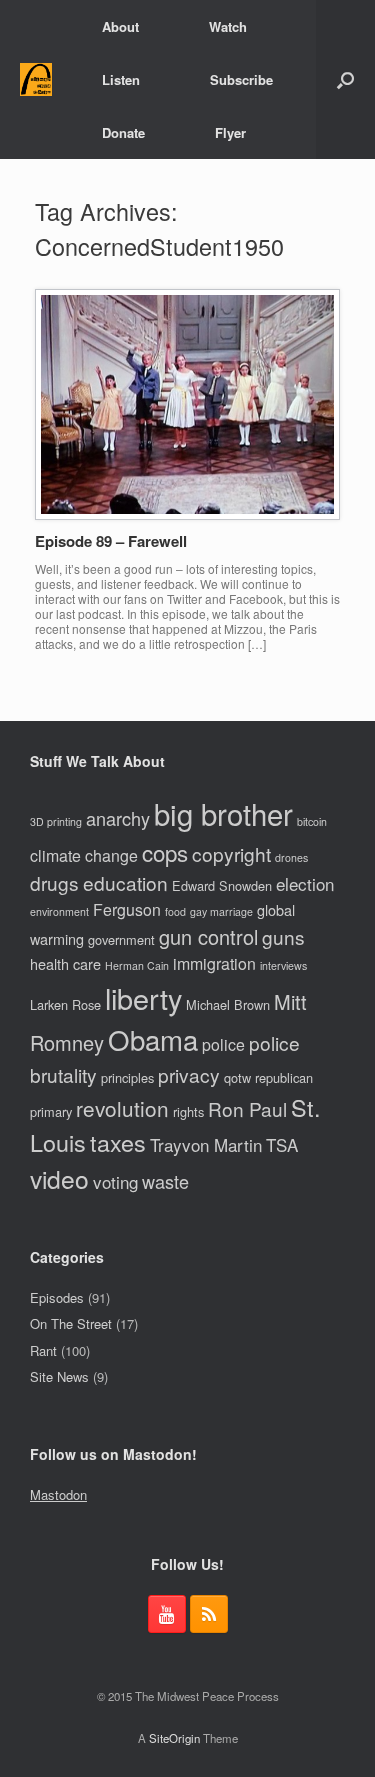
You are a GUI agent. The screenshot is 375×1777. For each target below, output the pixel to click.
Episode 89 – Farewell (111, 541)
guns (283, 936)
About (120, 26)
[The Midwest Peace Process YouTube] (167, 1614)
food (175, 911)
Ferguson (127, 909)
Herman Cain (137, 965)
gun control (208, 936)
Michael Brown (228, 1004)
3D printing (56, 821)
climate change (84, 855)
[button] (345, 79)
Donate (123, 132)
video (59, 1178)
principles (127, 1077)
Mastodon (58, 1494)
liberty (143, 997)
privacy (189, 1074)
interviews (283, 965)
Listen (121, 79)
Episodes (57, 1297)
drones (291, 857)
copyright (231, 853)
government (121, 939)
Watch (228, 26)
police (223, 1044)
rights (188, 1111)
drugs (54, 882)
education (125, 882)
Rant (43, 1350)
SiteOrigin (174, 1738)
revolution (122, 1108)
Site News (59, 1376)
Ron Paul (247, 1108)
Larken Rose (65, 1004)
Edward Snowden (222, 885)
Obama (153, 1039)
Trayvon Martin (206, 1144)
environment (59, 911)
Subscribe (241, 79)
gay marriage (221, 911)
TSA (282, 1144)
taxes (118, 1142)
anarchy (118, 818)
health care (65, 963)
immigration (214, 963)
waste (165, 1181)
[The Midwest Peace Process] (36, 79)
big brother (223, 813)
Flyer (230, 132)
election (305, 883)
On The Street (71, 1323)
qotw (237, 1077)
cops (165, 852)
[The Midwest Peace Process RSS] (209, 1614)
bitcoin (312, 821)
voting (115, 1181)
